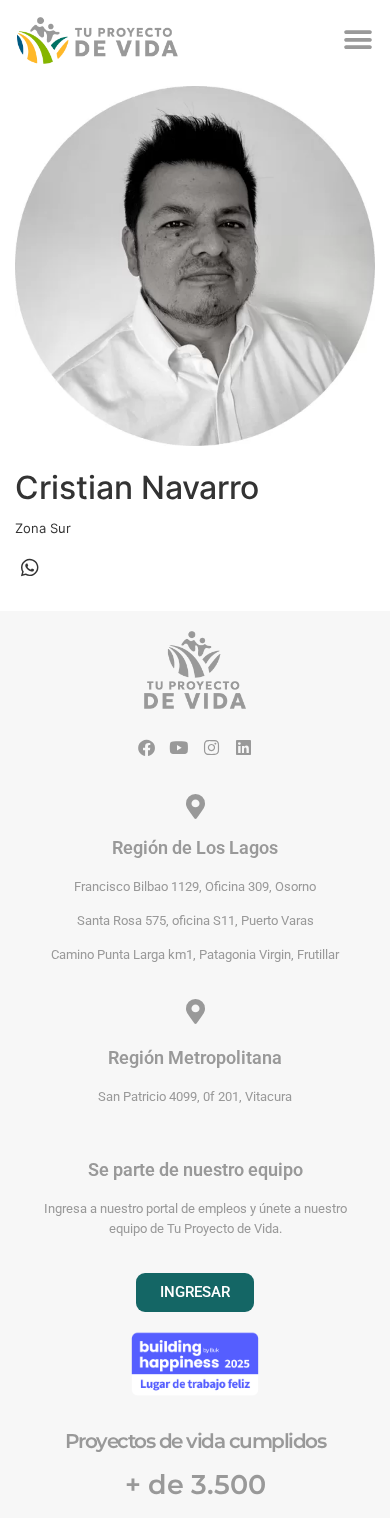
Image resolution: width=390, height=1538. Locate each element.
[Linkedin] (243, 747)
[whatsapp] (30, 568)
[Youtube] (178, 747)
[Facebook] (146, 747)
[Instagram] (211, 747)
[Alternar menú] (358, 40)
